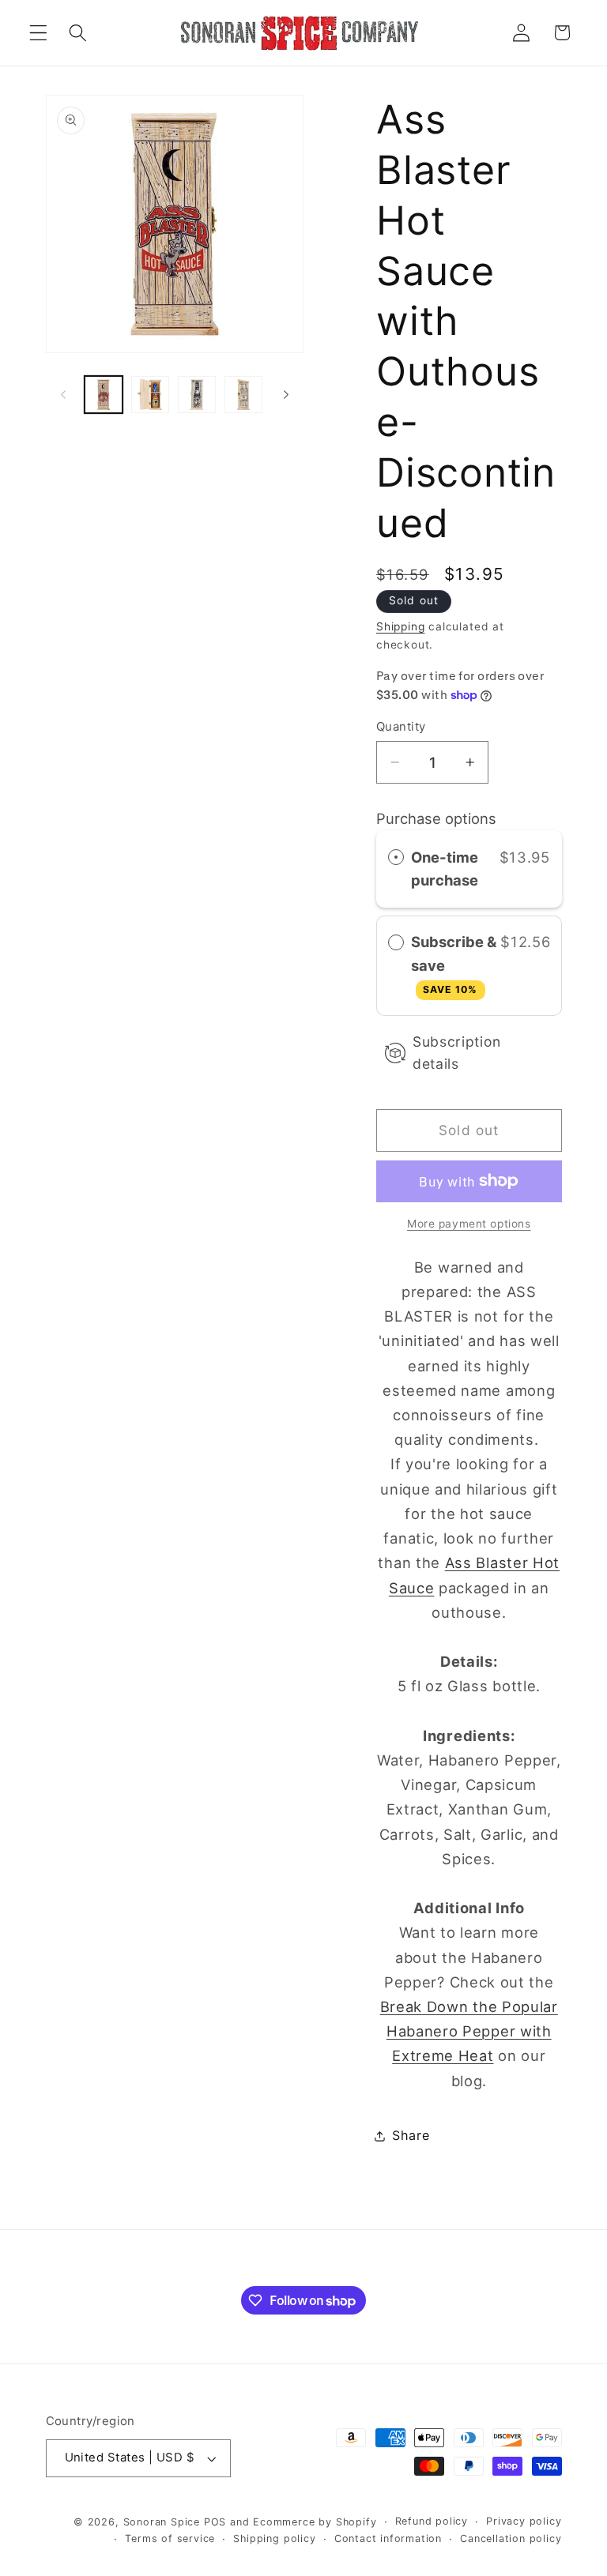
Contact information (388, 2538)
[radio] (396, 857)
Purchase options (436, 818)
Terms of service (170, 2538)
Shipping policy (274, 2538)
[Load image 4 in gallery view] (243, 395)
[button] (38, 33)
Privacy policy (524, 2521)
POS (215, 2522)
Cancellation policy (511, 2538)
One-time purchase (445, 869)
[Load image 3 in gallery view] (197, 395)
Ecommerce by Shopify (315, 2522)
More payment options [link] (469, 1224)
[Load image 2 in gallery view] (150, 395)
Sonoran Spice (162, 2522)
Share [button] (411, 2135)
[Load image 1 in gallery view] (104, 395)
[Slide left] (63, 394)
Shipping (400, 626)
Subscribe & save (454, 964)
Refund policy (432, 2521)
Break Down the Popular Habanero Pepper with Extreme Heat (469, 2031)
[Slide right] (286, 394)
